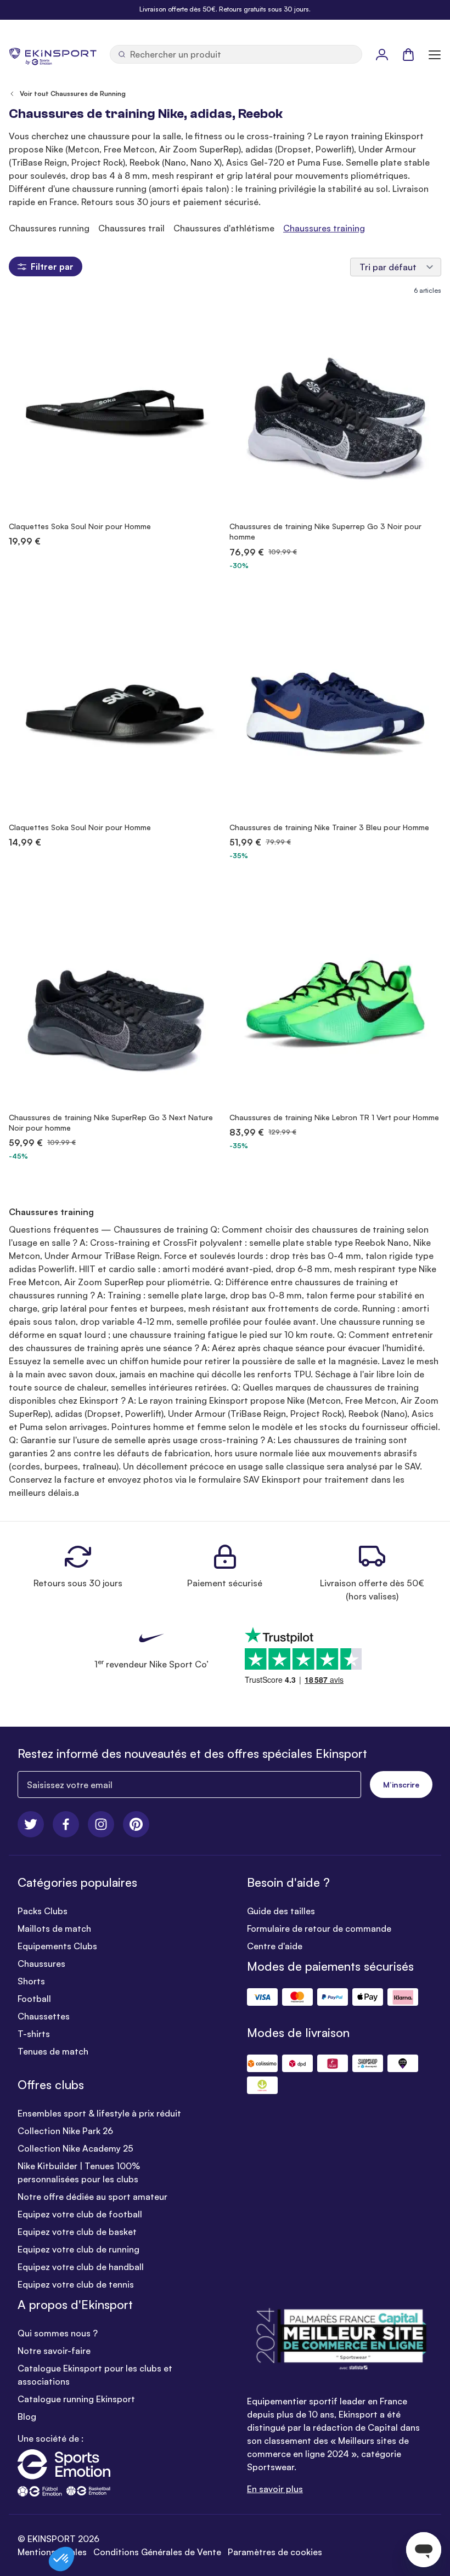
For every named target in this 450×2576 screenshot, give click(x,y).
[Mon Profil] (382, 54)
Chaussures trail (131, 228)
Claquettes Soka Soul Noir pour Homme (80, 526)
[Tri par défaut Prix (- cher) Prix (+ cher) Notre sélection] (396, 267)
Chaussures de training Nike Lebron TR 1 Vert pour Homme (334, 1117)
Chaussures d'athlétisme (224, 228)
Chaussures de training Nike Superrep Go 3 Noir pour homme (325, 531)
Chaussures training (324, 228)
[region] (225, 228)
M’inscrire (401, 1785)
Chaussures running (49, 228)
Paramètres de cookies (275, 2552)
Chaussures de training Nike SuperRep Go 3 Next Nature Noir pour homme (111, 1122)
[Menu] (435, 54)
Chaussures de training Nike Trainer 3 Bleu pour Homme (329, 827)
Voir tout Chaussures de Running (73, 93)
